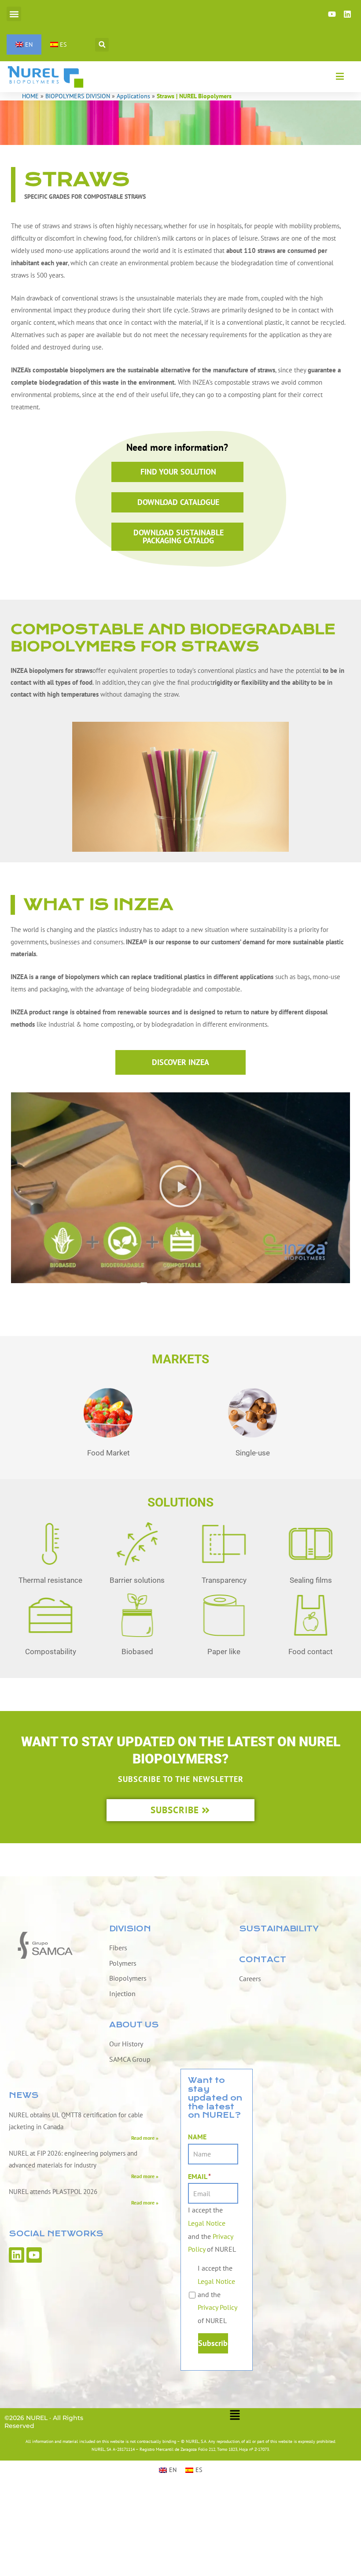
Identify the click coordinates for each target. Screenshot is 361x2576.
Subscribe (213, 2343)
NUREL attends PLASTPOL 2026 (53, 2192)
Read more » (145, 2138)
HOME (30, 96)
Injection (122, 1993)
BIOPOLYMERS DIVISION (78, 96)
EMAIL (199, 2176)
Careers (250, 1978)
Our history (126, 2044)
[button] (14, 14)
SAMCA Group (130, 2059)
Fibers (118, 1948)
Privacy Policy (217, 2307)
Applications (133, 96)
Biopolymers (128, 1978)
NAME (197, 2137)
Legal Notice (207, 2223)
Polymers (123, 1963)
